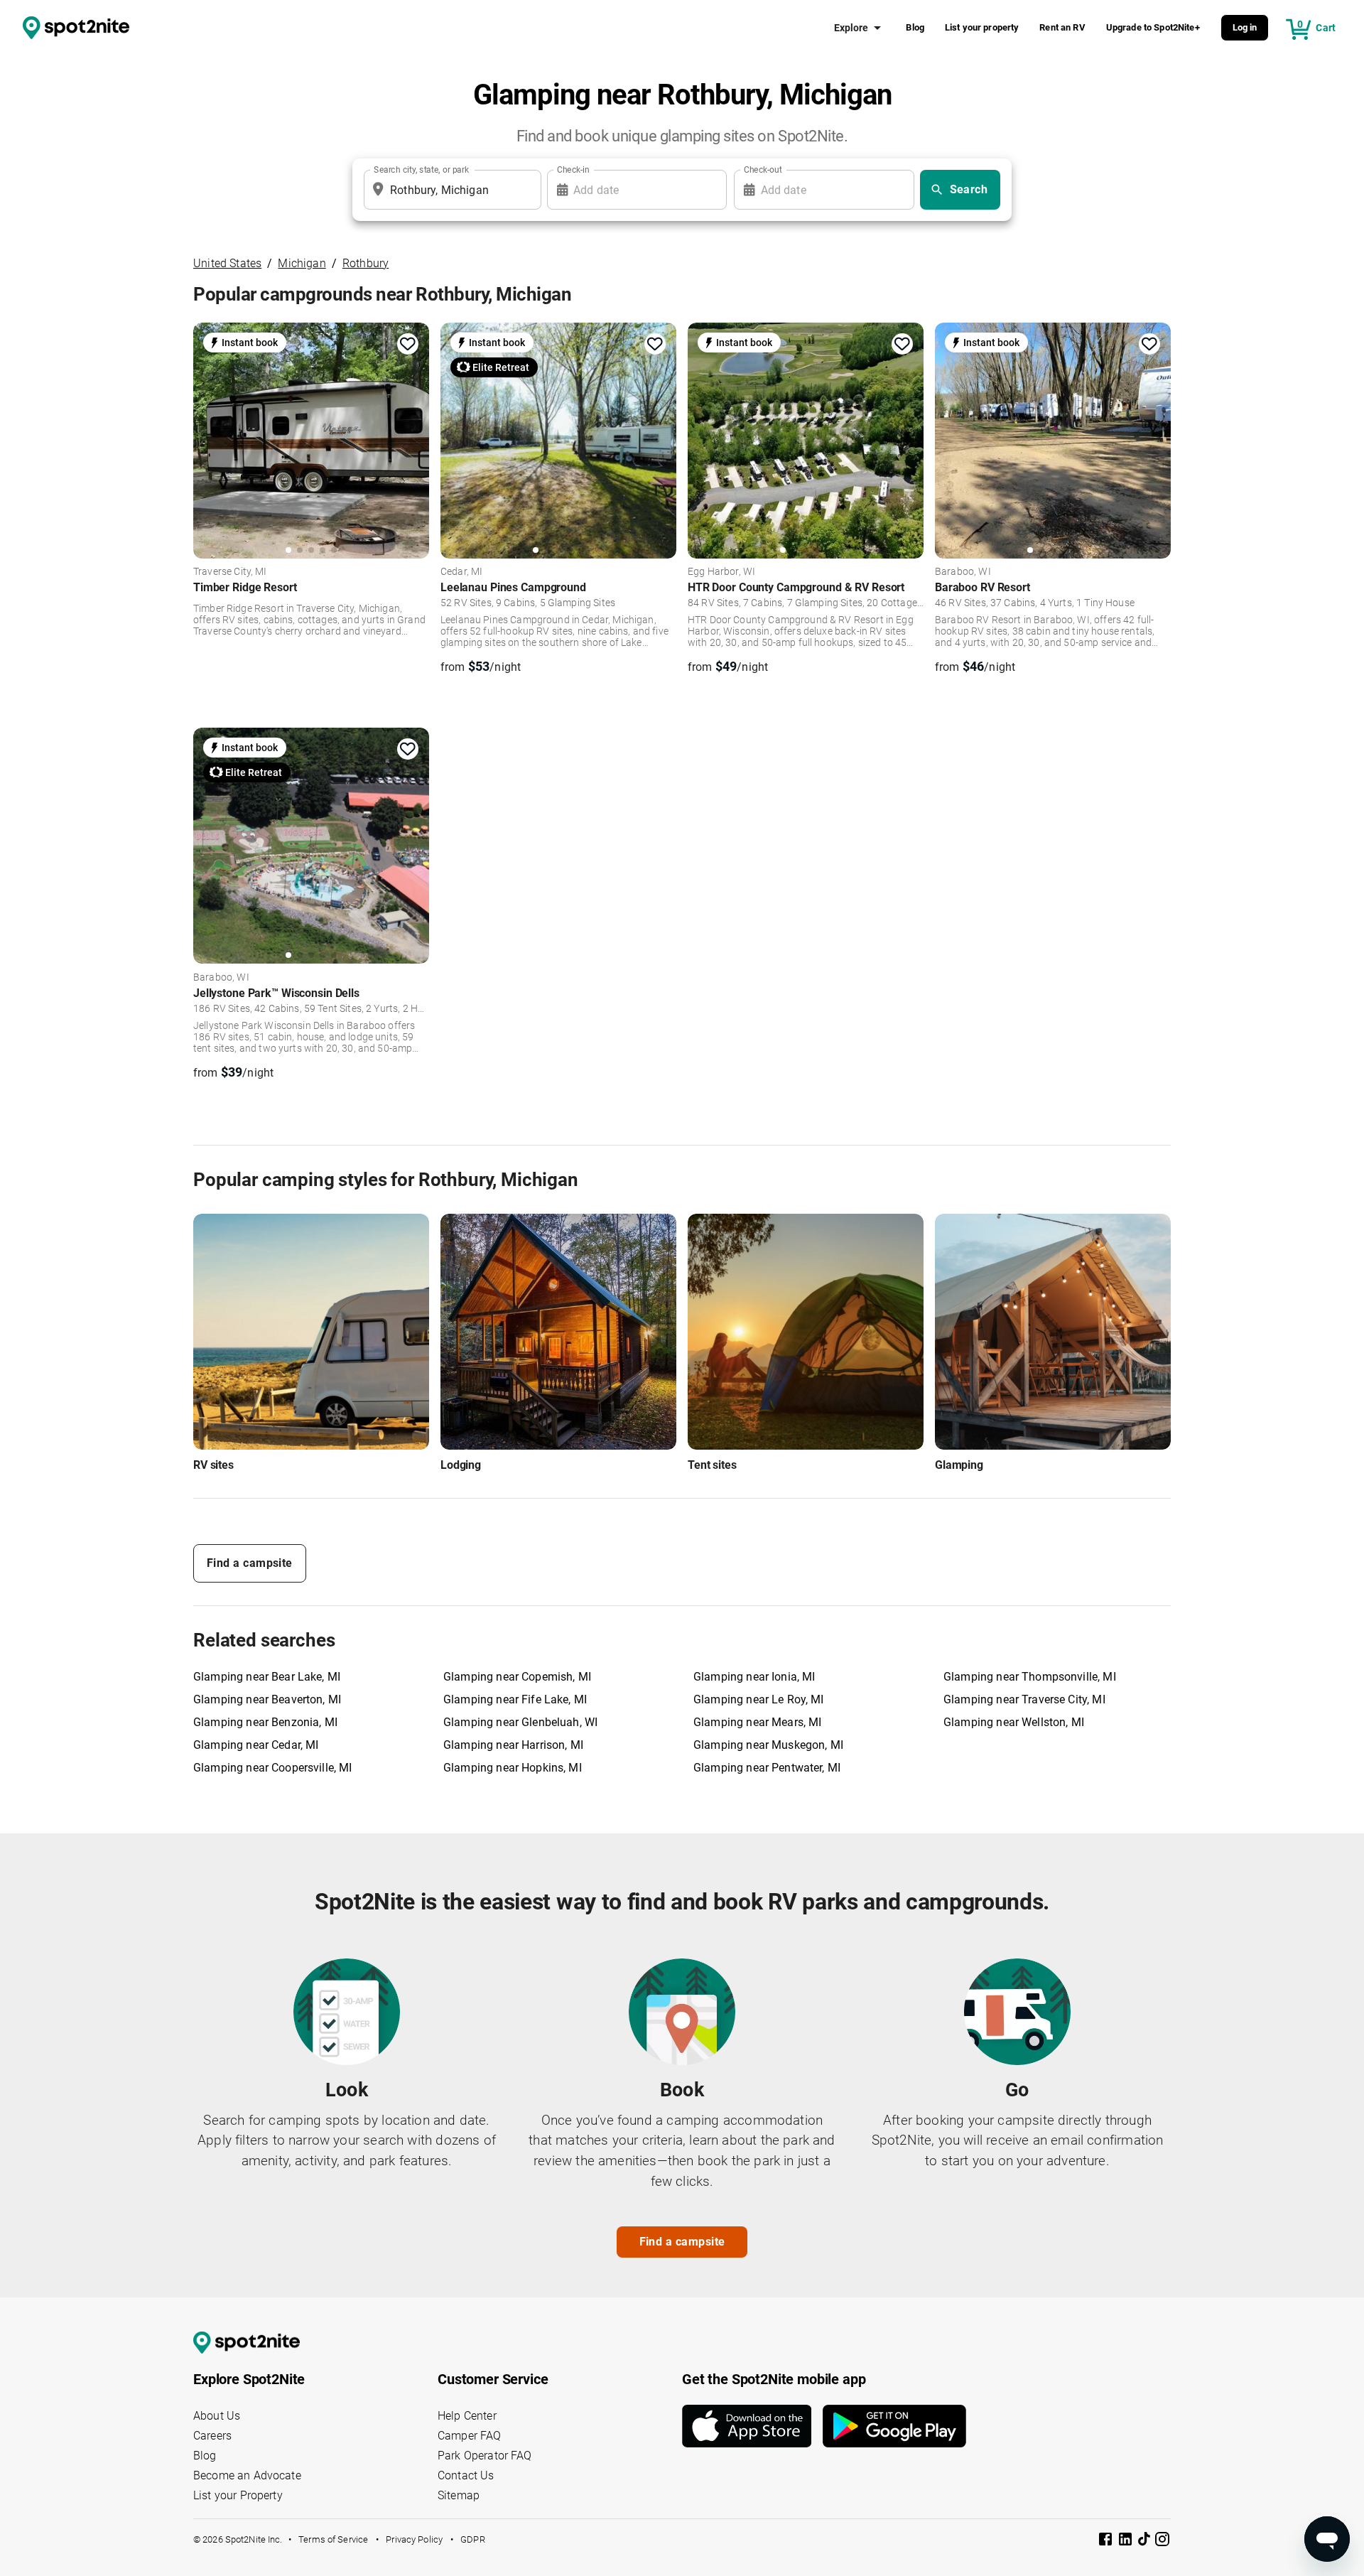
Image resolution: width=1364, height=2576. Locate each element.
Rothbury (366, 263)
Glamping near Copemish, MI (517, 1677)
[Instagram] (1162, 2542)
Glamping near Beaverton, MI (267, 1699)
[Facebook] (1107, 2542)
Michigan (302, 263)
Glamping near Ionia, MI (754, 1677)
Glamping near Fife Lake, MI (515, 1699)
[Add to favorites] (408, 344)
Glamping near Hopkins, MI (513, 1768)
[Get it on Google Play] (894, 2426)
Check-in (573, 170)
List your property (982, 27)
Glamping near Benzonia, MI (265, 1722)
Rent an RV (1062, 27)
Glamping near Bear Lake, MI (267, 1677)
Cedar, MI (461, 572)
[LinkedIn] (1127, 2542)
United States (227, 263)
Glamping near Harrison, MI (513, 1745)
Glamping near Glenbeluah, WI (520, 1722)
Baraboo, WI (963, 572)
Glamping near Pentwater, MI (767, 1768)
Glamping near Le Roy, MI (759, 1699)
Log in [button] (1245, 27)
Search (969, 189)
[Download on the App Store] (752, 2426)
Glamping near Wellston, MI (1014, 1722)
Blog (915, 27)
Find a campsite (250, 1563)
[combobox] (450, 190)
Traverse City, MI (230, 572)
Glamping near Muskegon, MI (768, 1745)
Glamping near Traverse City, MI (1024, 1699)
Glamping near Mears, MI (757, 1722)
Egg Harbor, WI (721, 572)
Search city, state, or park (421, 170)
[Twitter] (1145, 2540)
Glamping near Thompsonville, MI (1030, 1677)
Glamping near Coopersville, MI (273, 1768)
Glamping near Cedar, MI (256, 1745)
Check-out (763, 170)
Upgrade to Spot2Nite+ (1153, 27)
